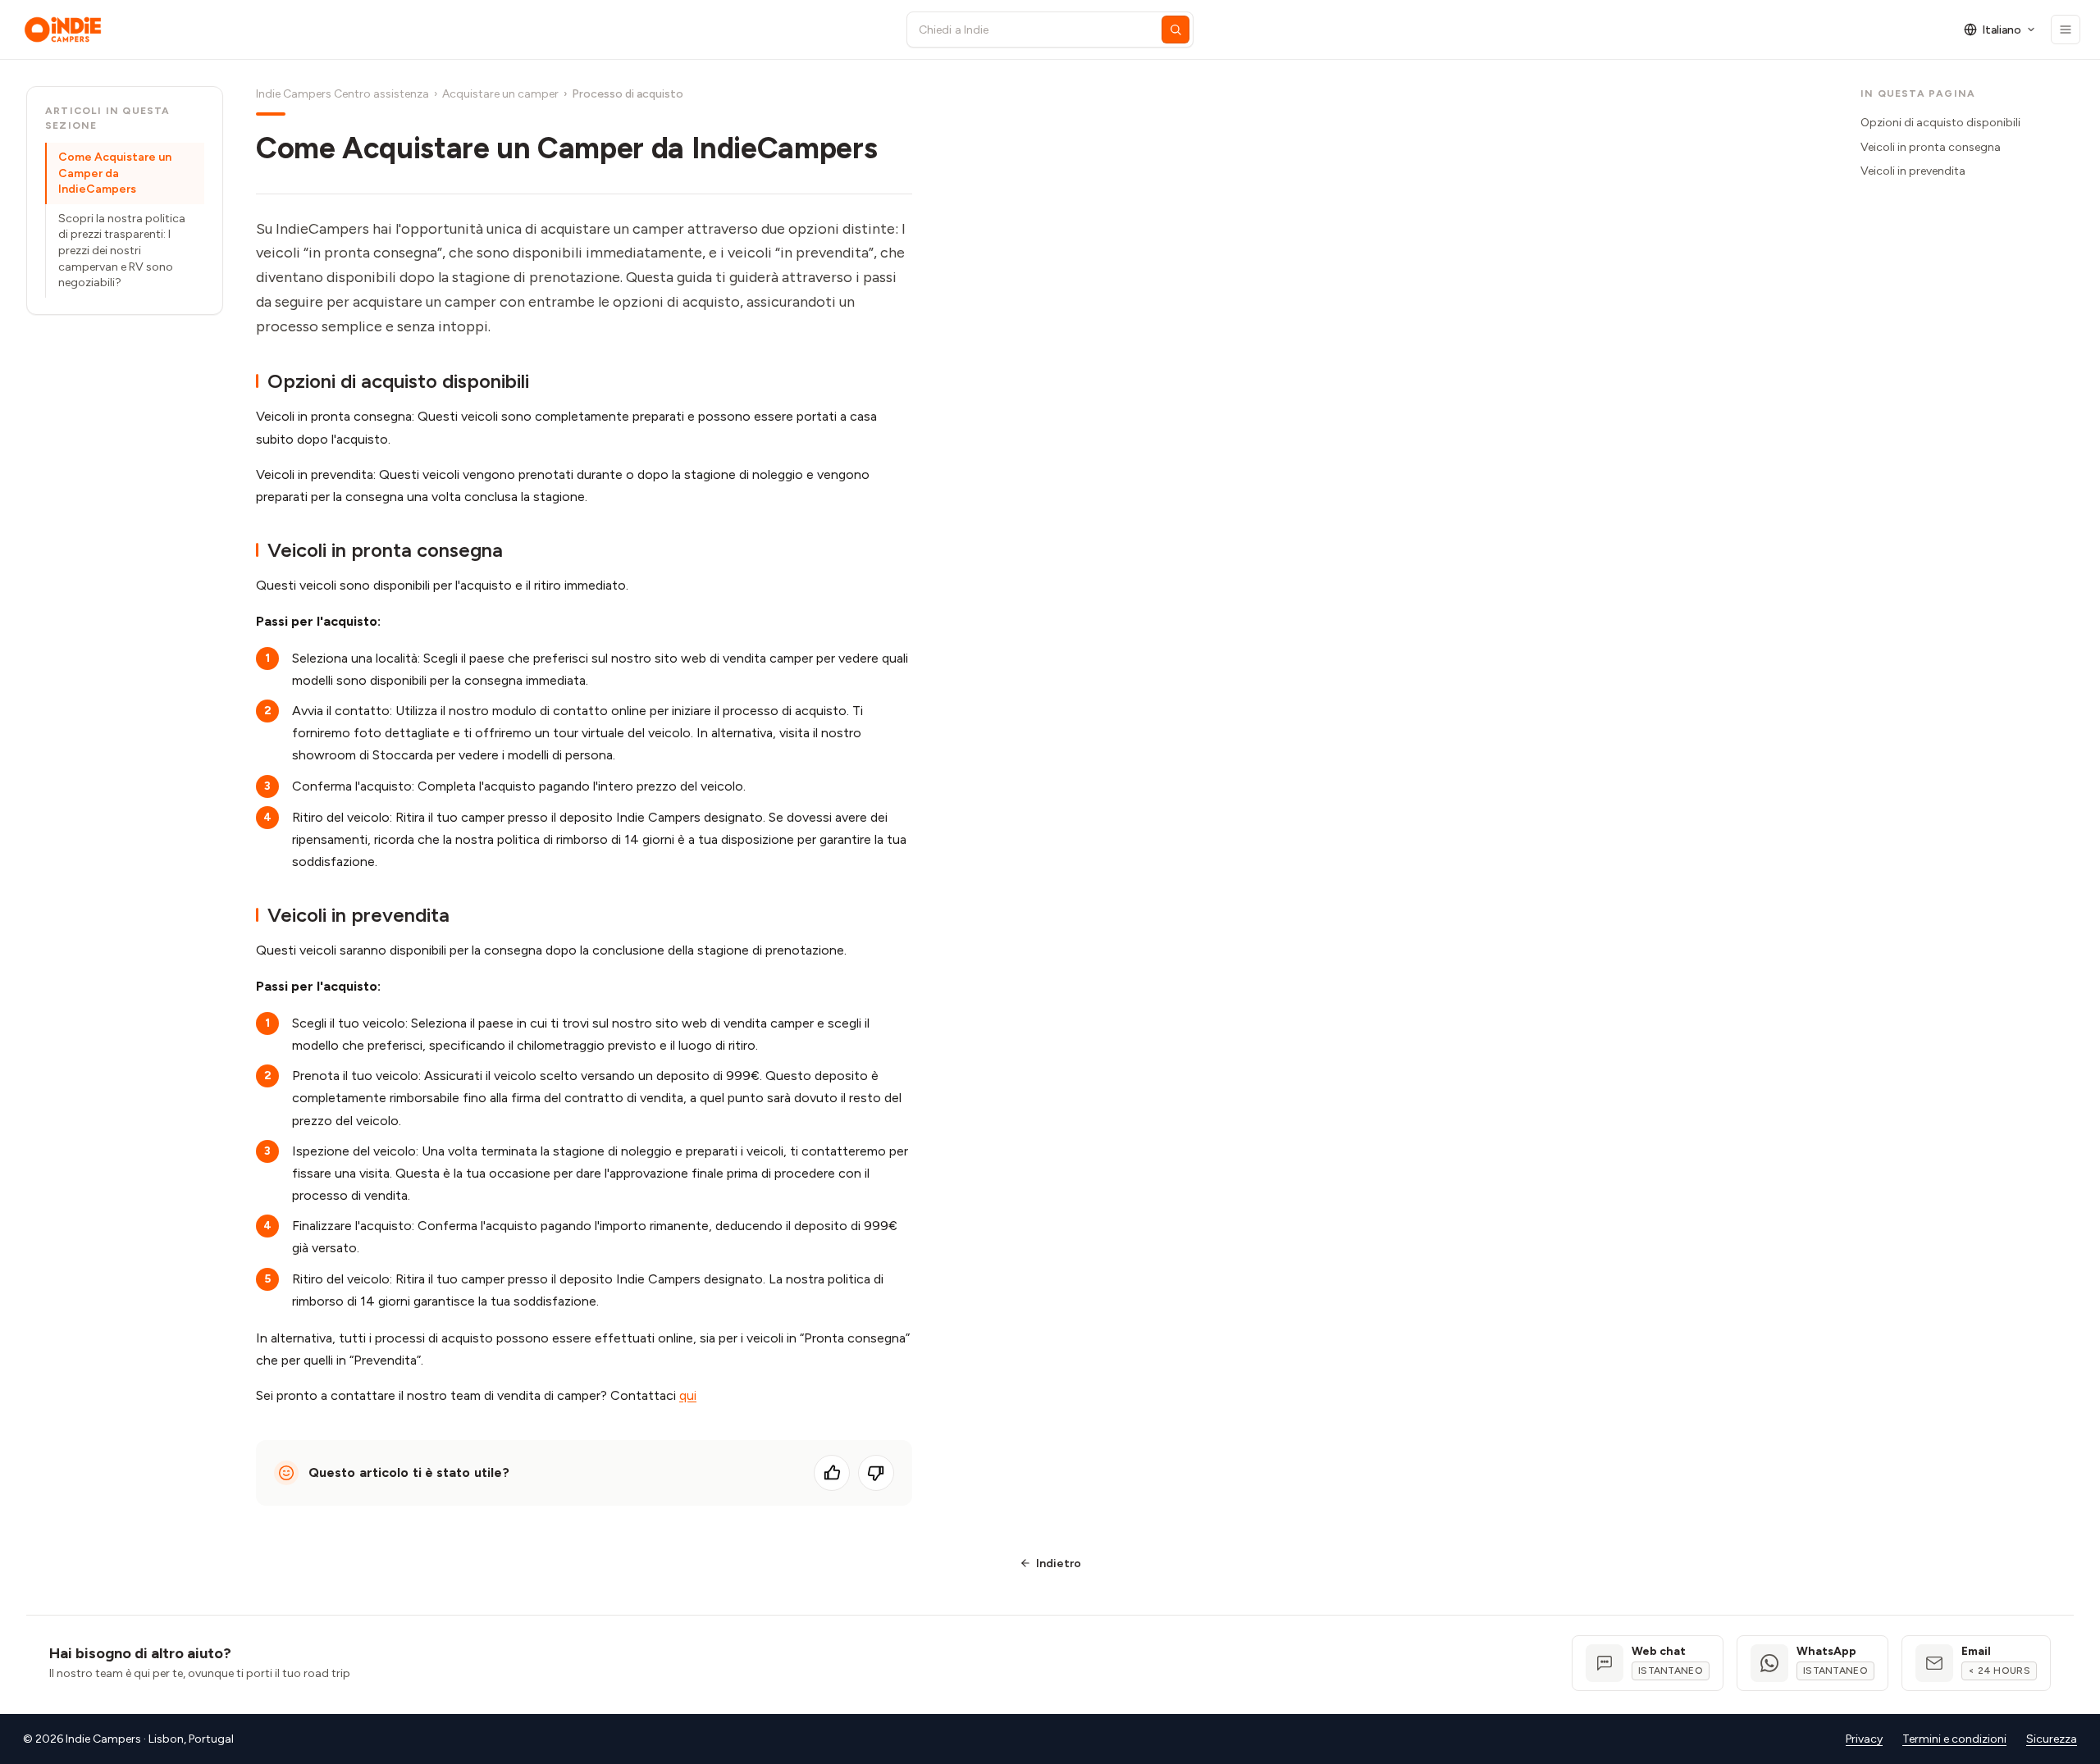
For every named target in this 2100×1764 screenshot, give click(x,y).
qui (688, 1395)
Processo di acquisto (628, 94)
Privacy (1864, 1739)
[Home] (450, 30)
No (876, 1473)
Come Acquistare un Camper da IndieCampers (115, 173)
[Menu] (2066, 30)
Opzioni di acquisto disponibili (1940, 123)
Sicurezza (2052, 1739)
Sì (832, 1473)
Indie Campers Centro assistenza (342, 94)
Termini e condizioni (1954, 1739)
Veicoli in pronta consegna (1931, 147)
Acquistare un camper (500, 94)
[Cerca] (1176, 30)
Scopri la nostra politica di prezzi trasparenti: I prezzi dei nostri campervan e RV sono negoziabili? (122, 251)
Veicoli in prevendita (1913, 171)
